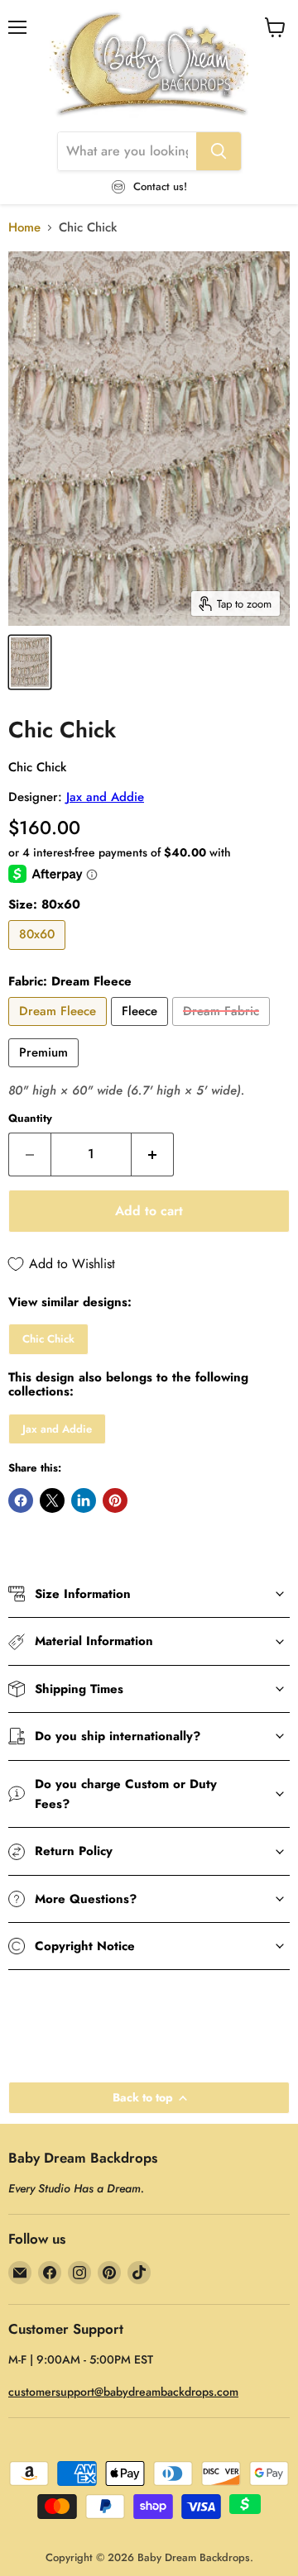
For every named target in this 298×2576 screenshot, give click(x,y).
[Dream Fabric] (223, 1030)
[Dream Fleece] (60, 1030)
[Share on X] (52, 1500)
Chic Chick (48, 1339)
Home (24, 228)
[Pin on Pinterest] (115, 1500)
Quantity (30, 1118)
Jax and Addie (105, 797)
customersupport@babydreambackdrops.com (123, 2392)
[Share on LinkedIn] (84, 1500)
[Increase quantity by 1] (153, 1154)
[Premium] (46, 1071)
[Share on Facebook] (21, 1500)
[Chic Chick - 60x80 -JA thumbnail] (30, 662)
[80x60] (39, 954)
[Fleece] (142, 1030)
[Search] (219, 151)
